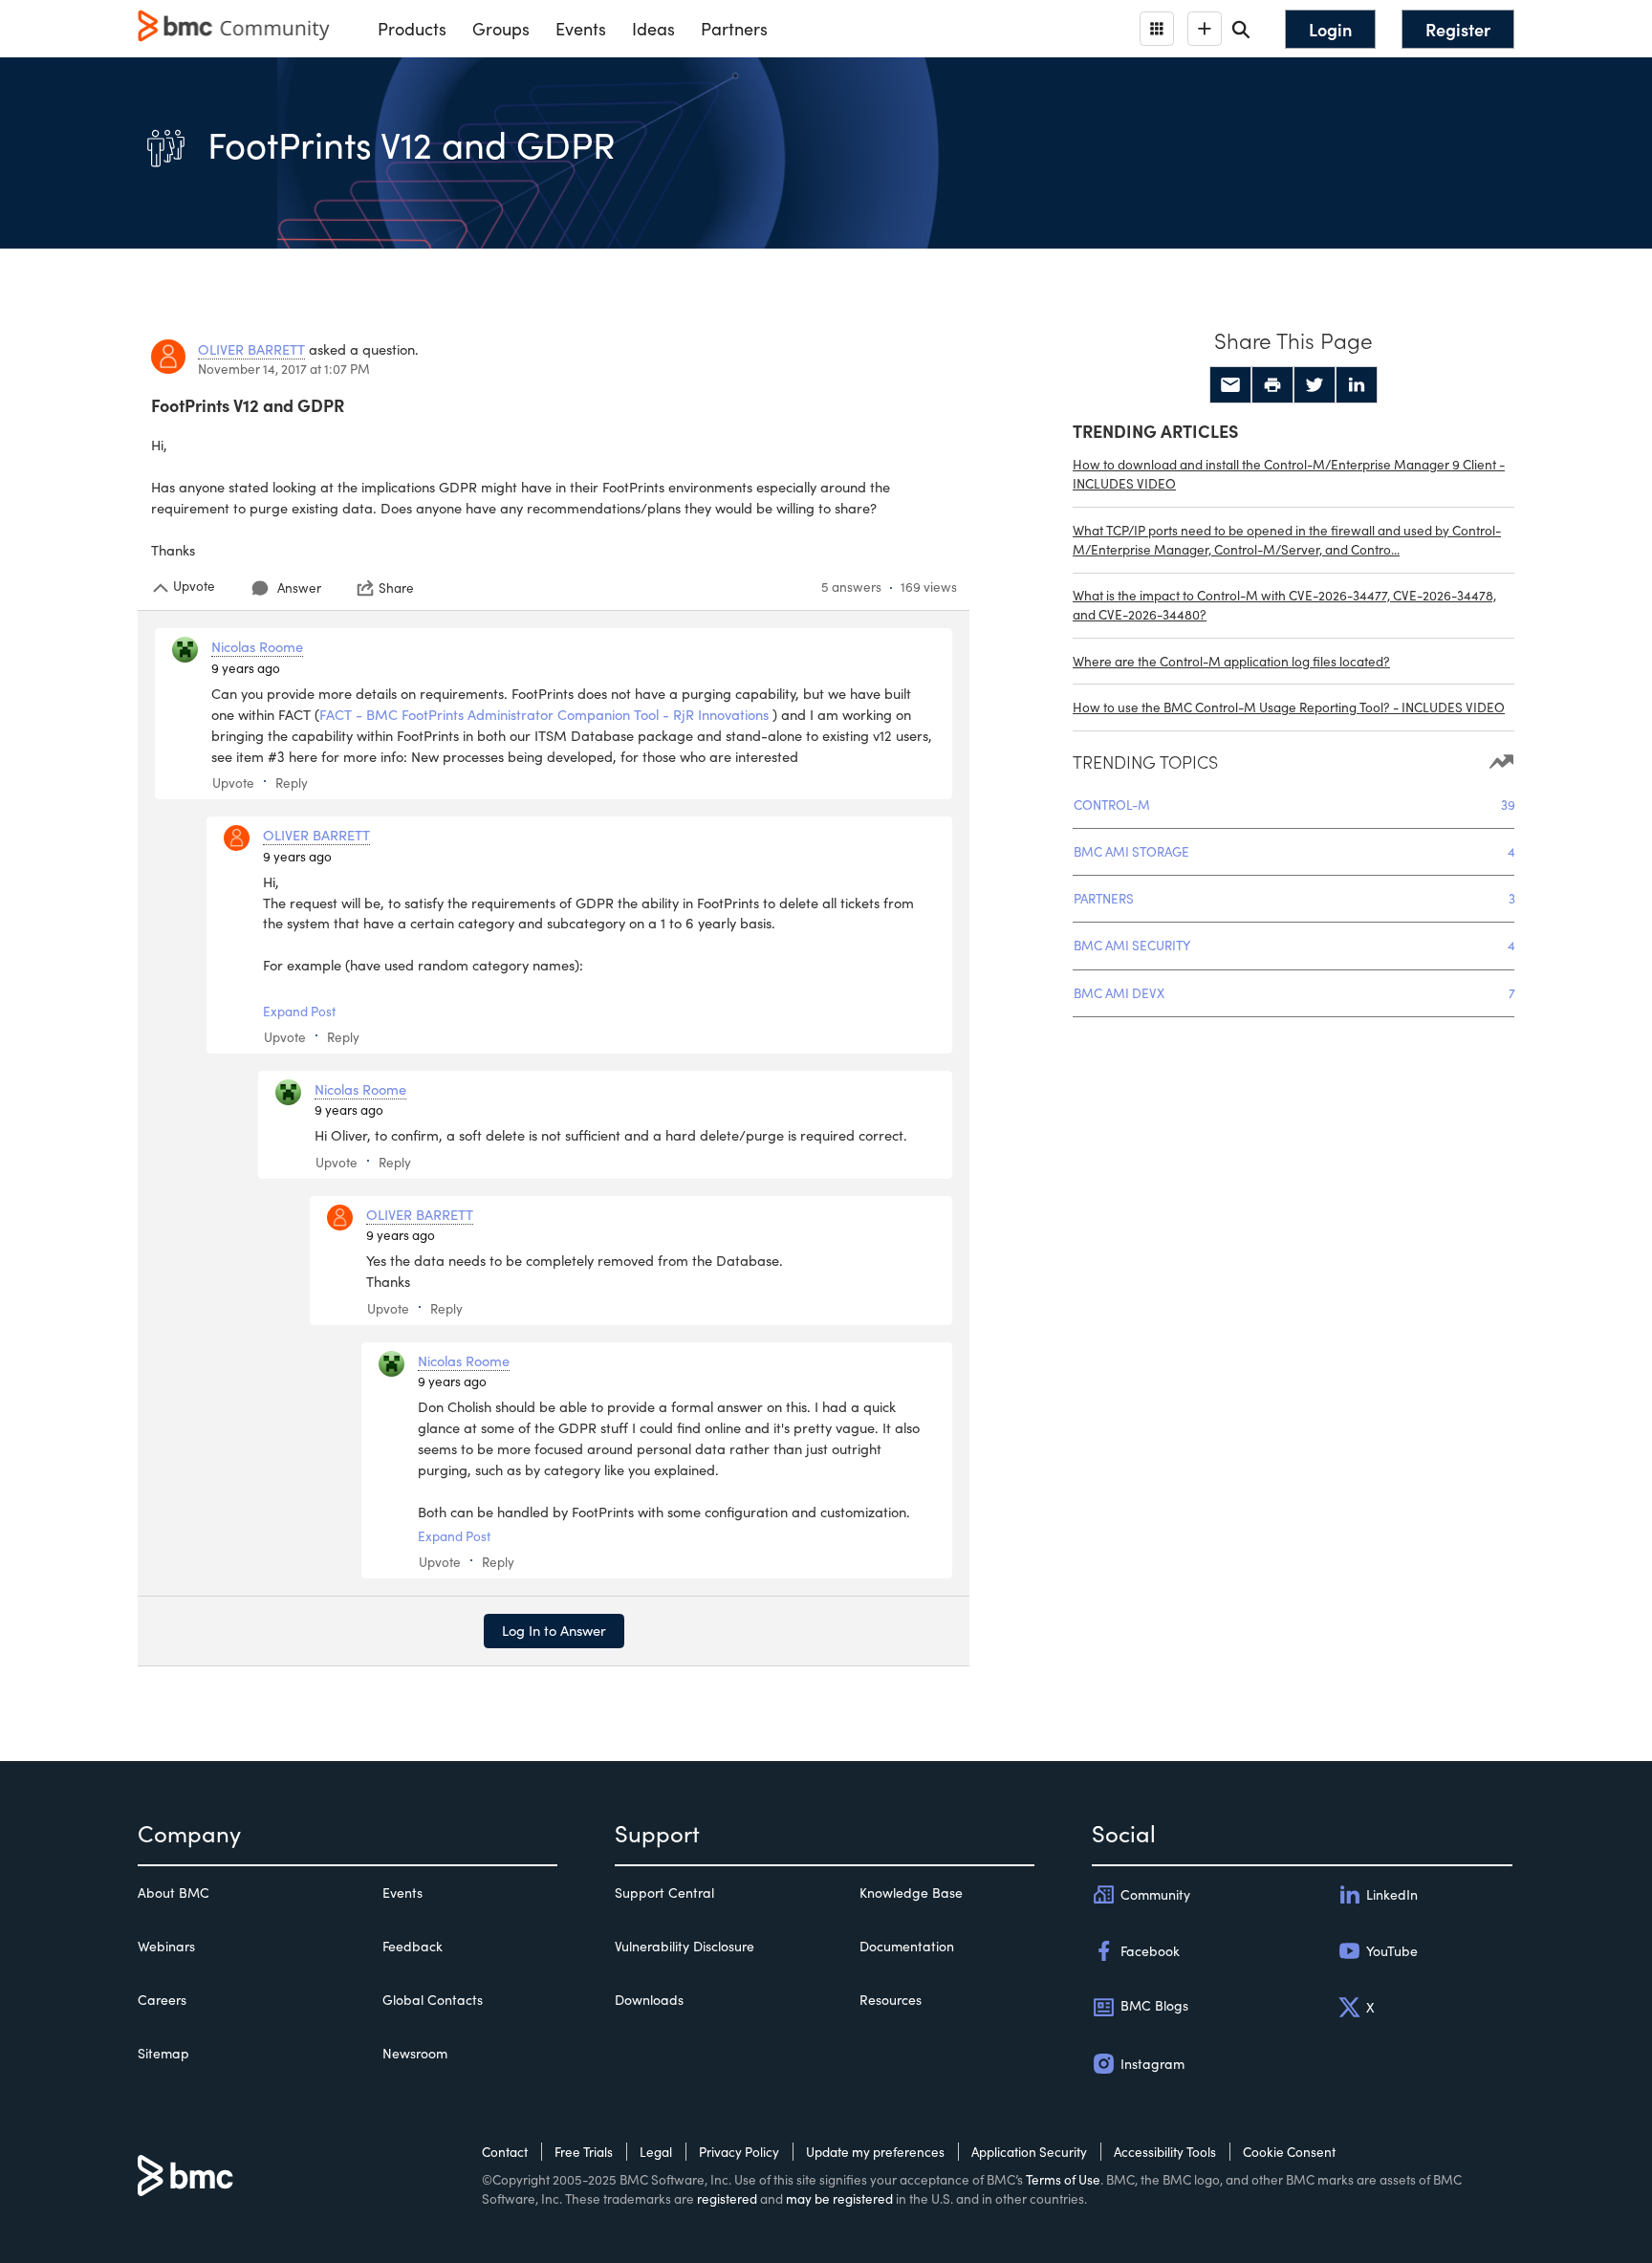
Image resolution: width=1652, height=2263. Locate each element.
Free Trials (584, 2152)
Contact (505, 2152)
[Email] (1230, 385)
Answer (299, 588)
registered (727, 2198)
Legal (656, 2152)
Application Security (1029, 2152)
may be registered (839, 2198)
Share (396, 588)
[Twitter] (1315, 385)
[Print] (1272, 385)
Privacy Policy (739, 2152)
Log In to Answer (554, 1630)
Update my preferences (875, 2152)
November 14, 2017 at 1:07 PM (284, 369)
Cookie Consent (1289, 2152)
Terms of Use (1063, 2179)
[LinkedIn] (1357, 385)
